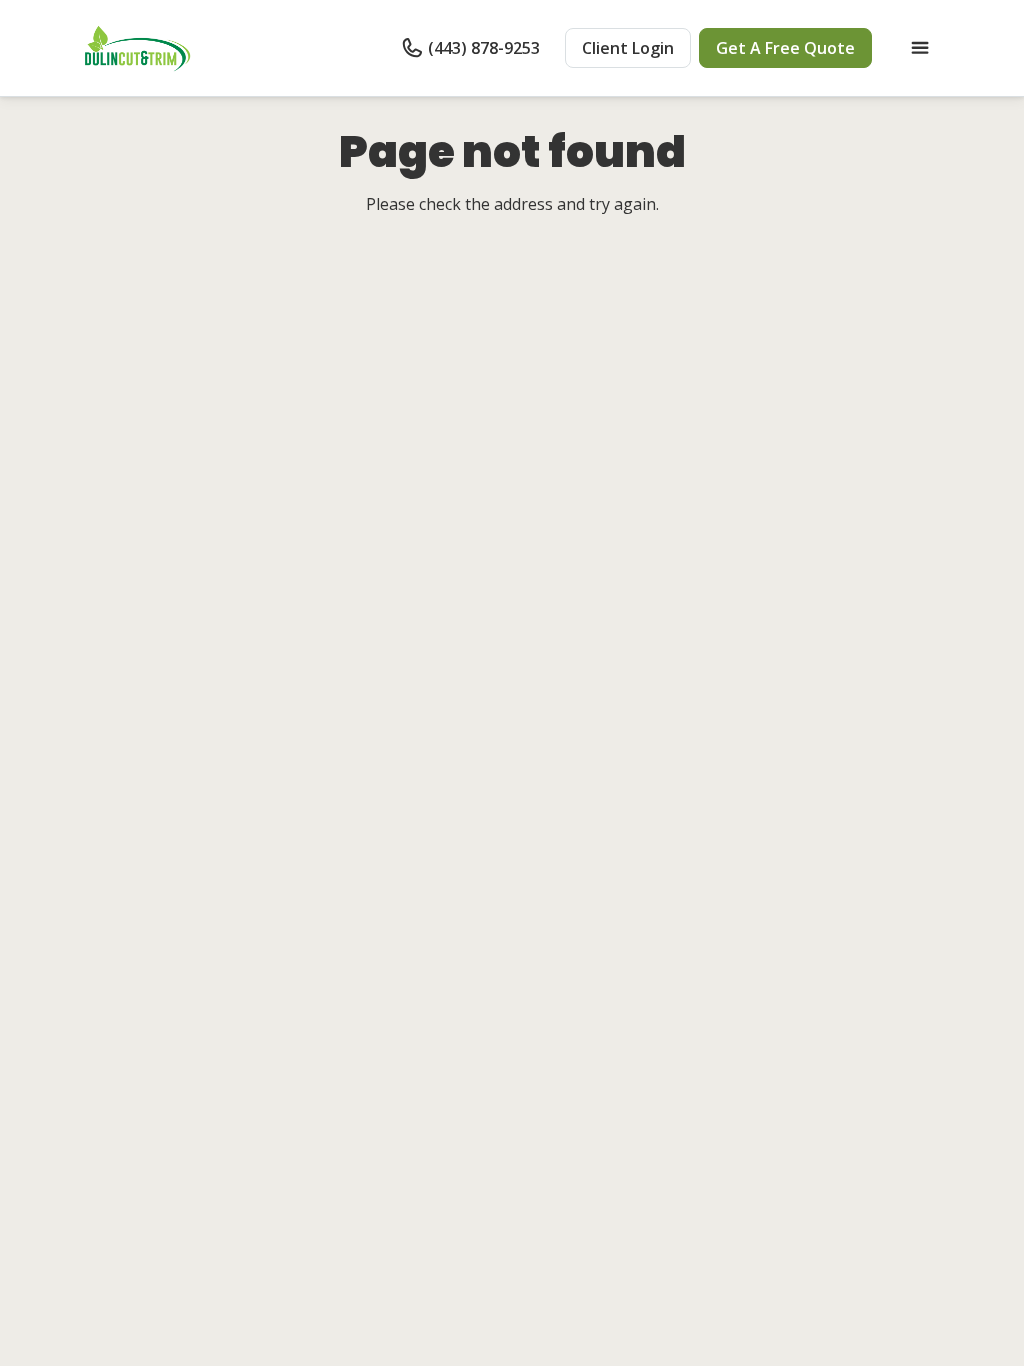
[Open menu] (920, 48)
